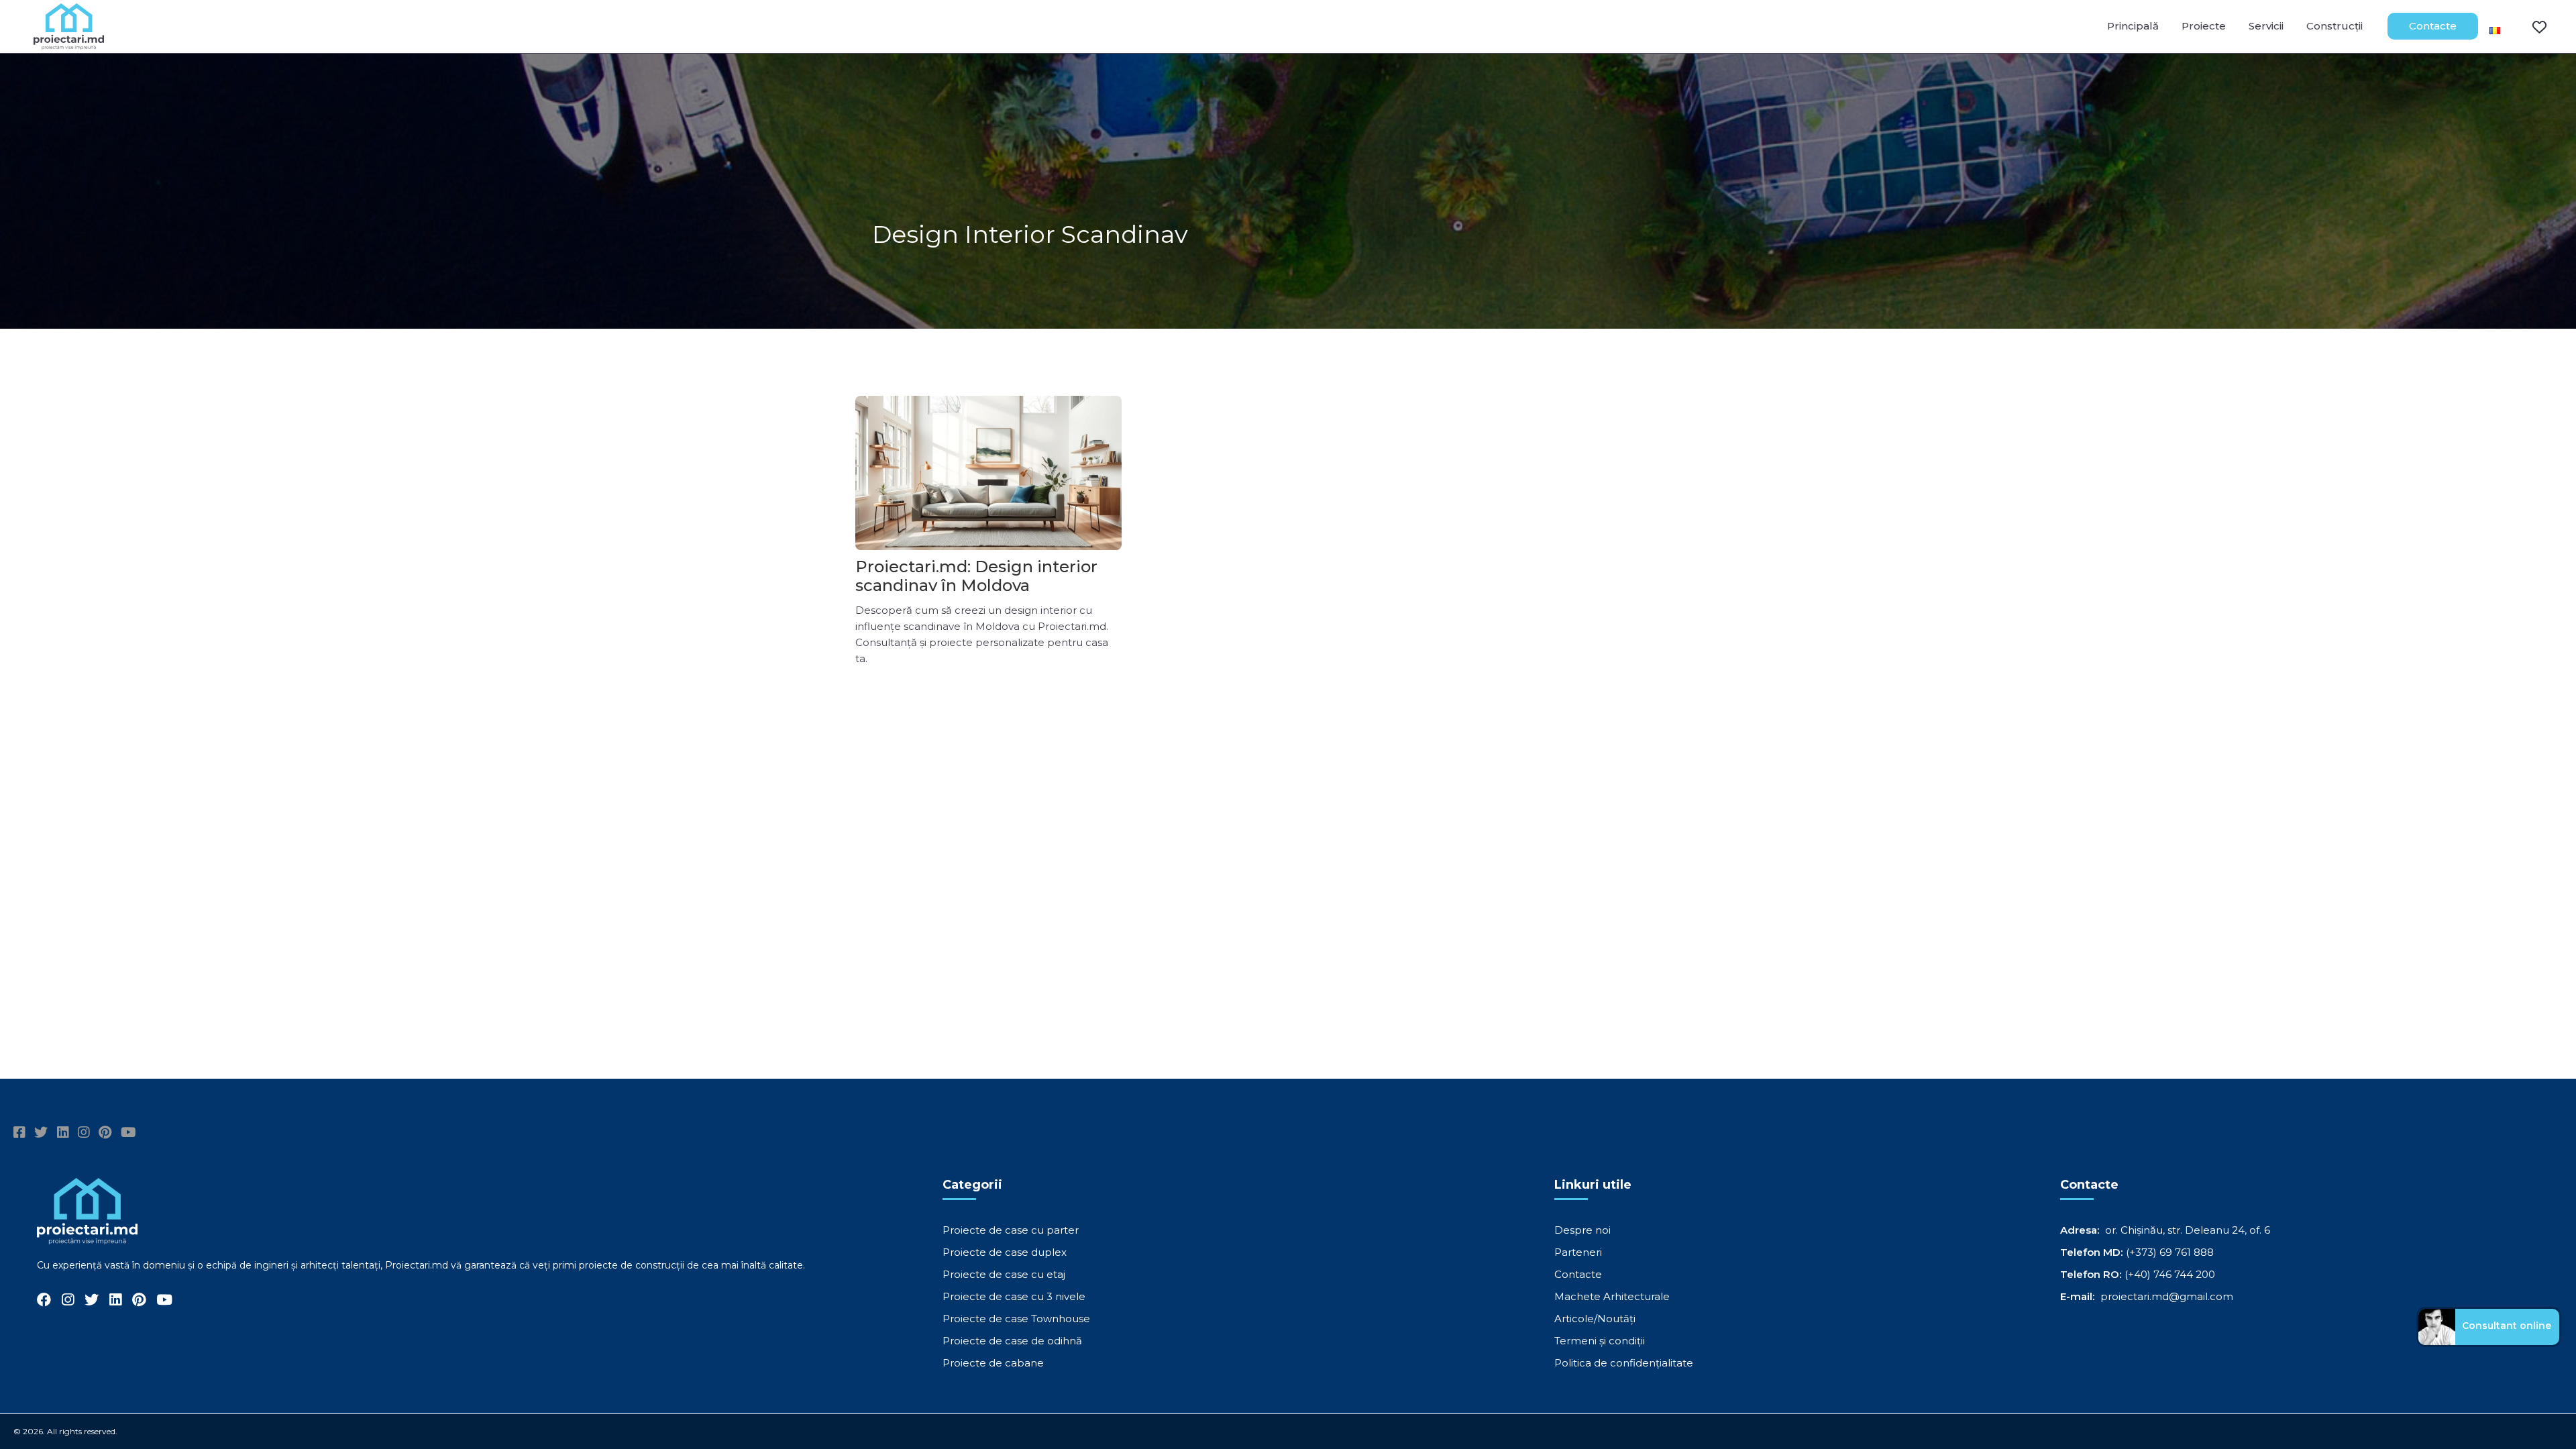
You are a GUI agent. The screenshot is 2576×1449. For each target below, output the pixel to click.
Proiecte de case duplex (1005, 1252)
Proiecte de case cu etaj (1004, 1274)
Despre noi (1582, 1230)
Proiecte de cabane (993, 1363)
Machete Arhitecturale (1612, 1296)
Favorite (2531, 26)
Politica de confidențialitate (1624, 1363)
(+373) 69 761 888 (2170, 1252)
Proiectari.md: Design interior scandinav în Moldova (976, 576)
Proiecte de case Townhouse (1016, 1319)
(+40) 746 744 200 (2170, 1274)
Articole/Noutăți (1595, 1319)
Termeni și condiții (1600, 1341)
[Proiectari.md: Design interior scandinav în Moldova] (988, 473)
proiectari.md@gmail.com (2167, 1296)
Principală (2133, 26)
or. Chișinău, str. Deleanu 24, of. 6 (2188, 1230)
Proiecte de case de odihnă (1012, 1341)
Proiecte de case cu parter (1011, 1230)
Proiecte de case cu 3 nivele (1014, 1296)
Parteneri (1578, 1252)
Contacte (2433, 26)
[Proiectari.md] (69, 43)
